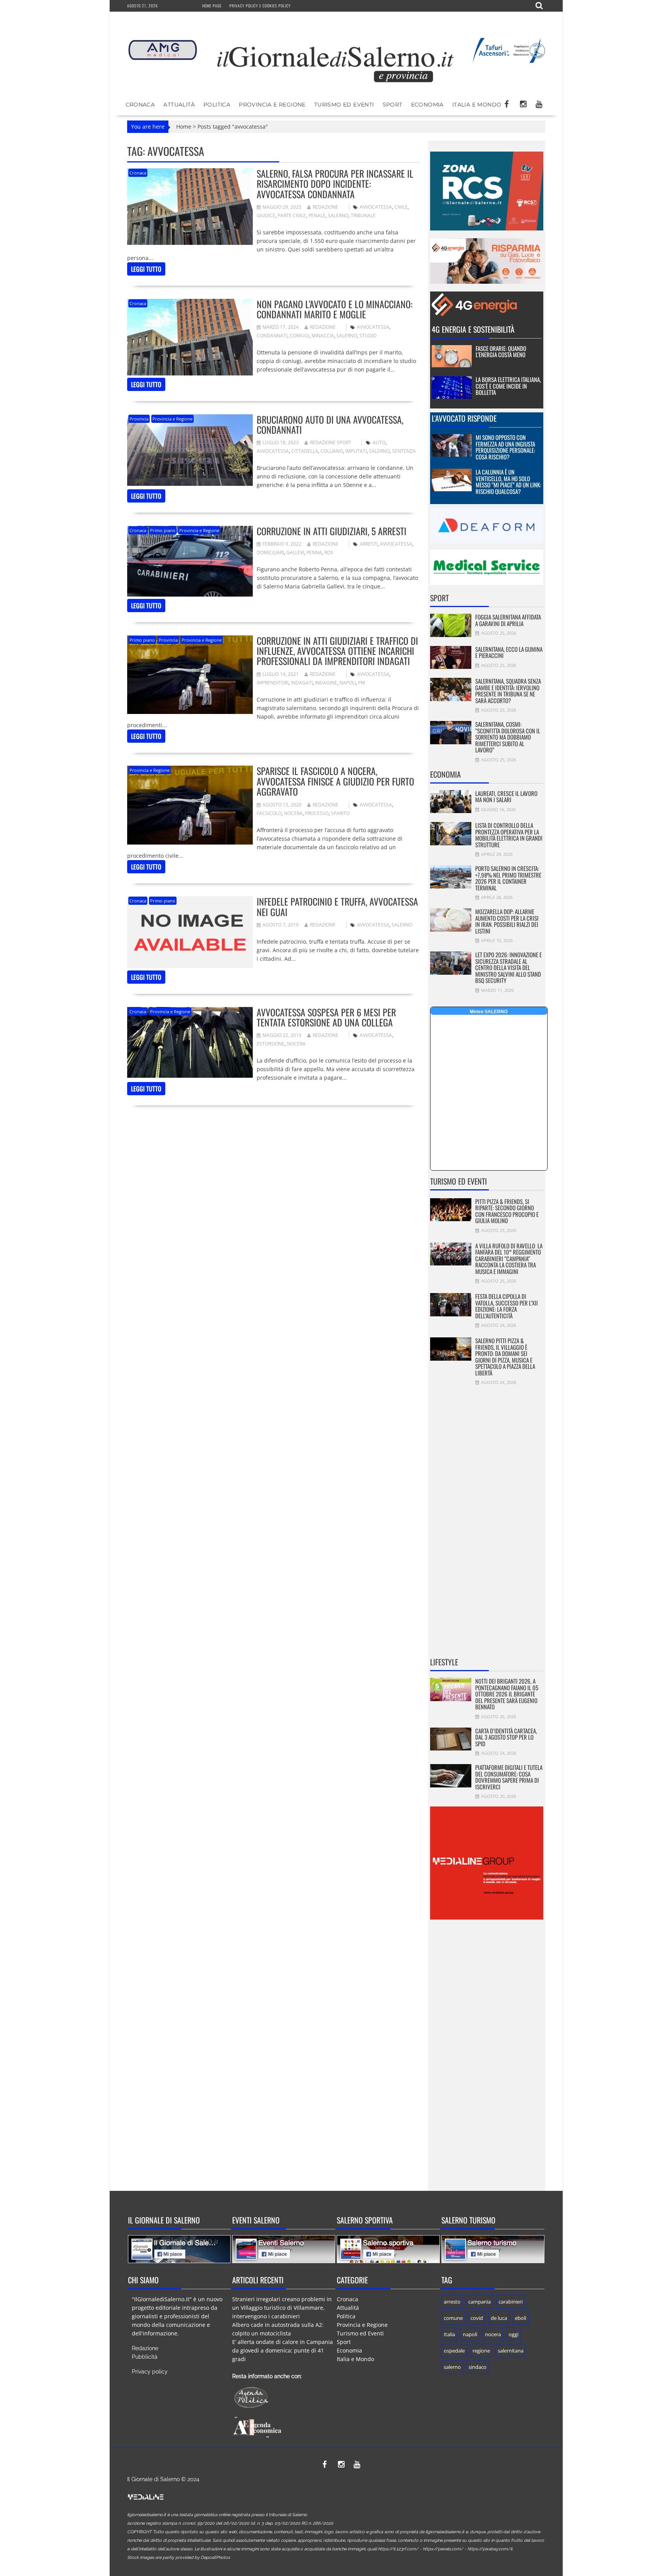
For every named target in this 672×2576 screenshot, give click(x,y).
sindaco (478, 2367)
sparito (340, 813)
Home (184, 127)
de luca (499, 2318)
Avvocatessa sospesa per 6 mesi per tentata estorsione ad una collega (326, 1017)
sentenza (404, 451)
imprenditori (273, 683)
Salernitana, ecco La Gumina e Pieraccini (509, 652)
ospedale (454, 2351)
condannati (272, 336)
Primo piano (163, 530)
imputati (356, 451)
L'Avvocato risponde (464, 418)
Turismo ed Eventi (344, 105)
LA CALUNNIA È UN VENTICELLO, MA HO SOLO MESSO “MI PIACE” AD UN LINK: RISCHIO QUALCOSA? (508, 482)
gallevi (295, 552)
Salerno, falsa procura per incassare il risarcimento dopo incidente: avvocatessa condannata (335, 184)
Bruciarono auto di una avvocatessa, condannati (330, 424)
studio (368, 336)
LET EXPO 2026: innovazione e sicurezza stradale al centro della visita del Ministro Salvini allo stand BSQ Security (508, 967)
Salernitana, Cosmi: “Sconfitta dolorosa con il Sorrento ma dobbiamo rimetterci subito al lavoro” (508, 737)
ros (329, 552)
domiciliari (270, 552)
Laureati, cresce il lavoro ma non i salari (506, 797)
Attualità (179, 105)
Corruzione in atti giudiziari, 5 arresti (332, 531)
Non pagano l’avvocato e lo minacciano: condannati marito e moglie (335, 309)
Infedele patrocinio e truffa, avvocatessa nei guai (337, 906)
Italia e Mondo (477, 105)
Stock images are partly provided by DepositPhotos (178, 2558)
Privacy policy (150, 2372)
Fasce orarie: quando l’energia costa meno (501, 352)
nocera (293, 813)
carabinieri (511, 2302)
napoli (348, 683)
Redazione (325, 207)
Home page (212, 6)
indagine (326, 683)
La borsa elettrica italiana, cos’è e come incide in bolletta (508, 386)
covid (477, 2318)
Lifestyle (444, 1662)
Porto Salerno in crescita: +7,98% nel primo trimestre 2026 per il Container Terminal (508, 878)
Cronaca (140, 105)
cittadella (305, 451)
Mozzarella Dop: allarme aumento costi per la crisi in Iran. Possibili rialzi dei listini (507, 921)
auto (379, 442)
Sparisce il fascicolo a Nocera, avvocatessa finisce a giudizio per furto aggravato (335, 781)
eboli (521, 2318)
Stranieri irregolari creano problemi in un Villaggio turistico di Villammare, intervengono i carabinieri (282, 2308)
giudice (266, 216)
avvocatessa (376, 207)
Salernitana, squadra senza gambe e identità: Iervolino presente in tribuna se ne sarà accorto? (508, 691)
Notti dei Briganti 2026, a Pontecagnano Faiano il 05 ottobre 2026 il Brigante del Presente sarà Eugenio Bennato (507, 1694)
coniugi (299, 336)
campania (479, 2302)
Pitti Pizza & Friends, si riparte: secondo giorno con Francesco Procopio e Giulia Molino (507, 1211)
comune (453, 2318)
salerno (338, 216)
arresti (369, 544)
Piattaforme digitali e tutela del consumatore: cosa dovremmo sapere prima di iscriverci (509, 1777)
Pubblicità (145, 2357)
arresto (452, 2302)
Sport (393, 105)
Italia (449, 2334)
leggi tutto (146, 269)
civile (401, 207)
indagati (302, 683)
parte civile (292, 216)
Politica (217, 105)
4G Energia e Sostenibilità (473, 329)
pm (362, 683)
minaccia (323, 336)
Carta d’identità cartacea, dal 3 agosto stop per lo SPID (506, 1737)
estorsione (271, 1044)
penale (317, 216)
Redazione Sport (331, 442)
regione (481, 2351)
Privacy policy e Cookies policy (260, 6)
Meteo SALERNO (489, 1012)
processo (317, 813)
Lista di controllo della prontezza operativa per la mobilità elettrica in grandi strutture (509, 835)
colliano (332, 451)
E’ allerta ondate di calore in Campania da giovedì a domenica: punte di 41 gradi (283, 2350)
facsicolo (269, 813)
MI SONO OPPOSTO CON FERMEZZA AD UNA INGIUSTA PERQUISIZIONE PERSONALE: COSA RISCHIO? (505, 447)
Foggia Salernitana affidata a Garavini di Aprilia (508, 620)
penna (314, 552)
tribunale (363, 216)
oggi (514, 2334)
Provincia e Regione (272, 105)
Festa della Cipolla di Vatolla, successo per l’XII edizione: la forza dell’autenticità (507, 1306)
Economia (427, 105)
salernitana (511, 2351)
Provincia (139, 419)
